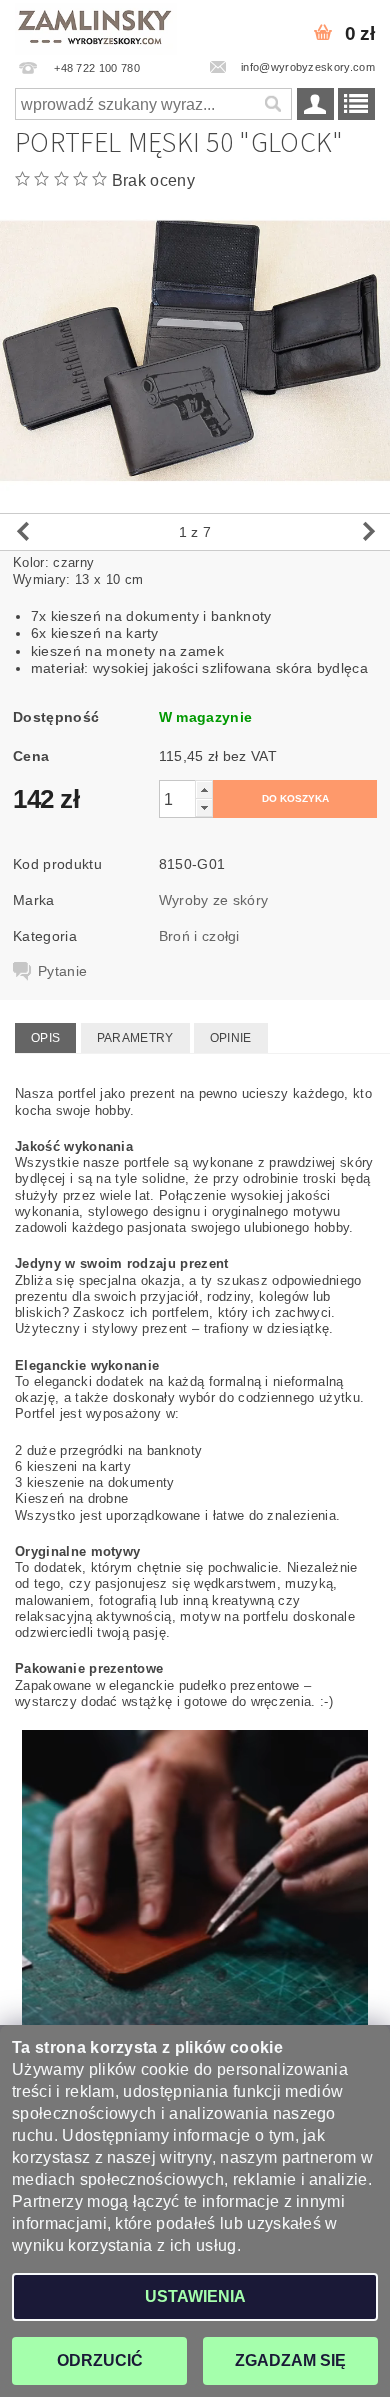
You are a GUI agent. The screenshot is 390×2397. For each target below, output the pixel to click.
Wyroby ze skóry (214, 900)
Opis (45, 1038)
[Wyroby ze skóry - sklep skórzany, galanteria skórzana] (96, 26)
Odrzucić (100, 2360)
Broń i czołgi (199, 936)
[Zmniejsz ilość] (204, 807)
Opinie (231, 1038)
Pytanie (62, 971)
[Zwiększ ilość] (204, 789)
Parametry (135, 1038)
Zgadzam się (290, 2360)
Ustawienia (195, 2296)
